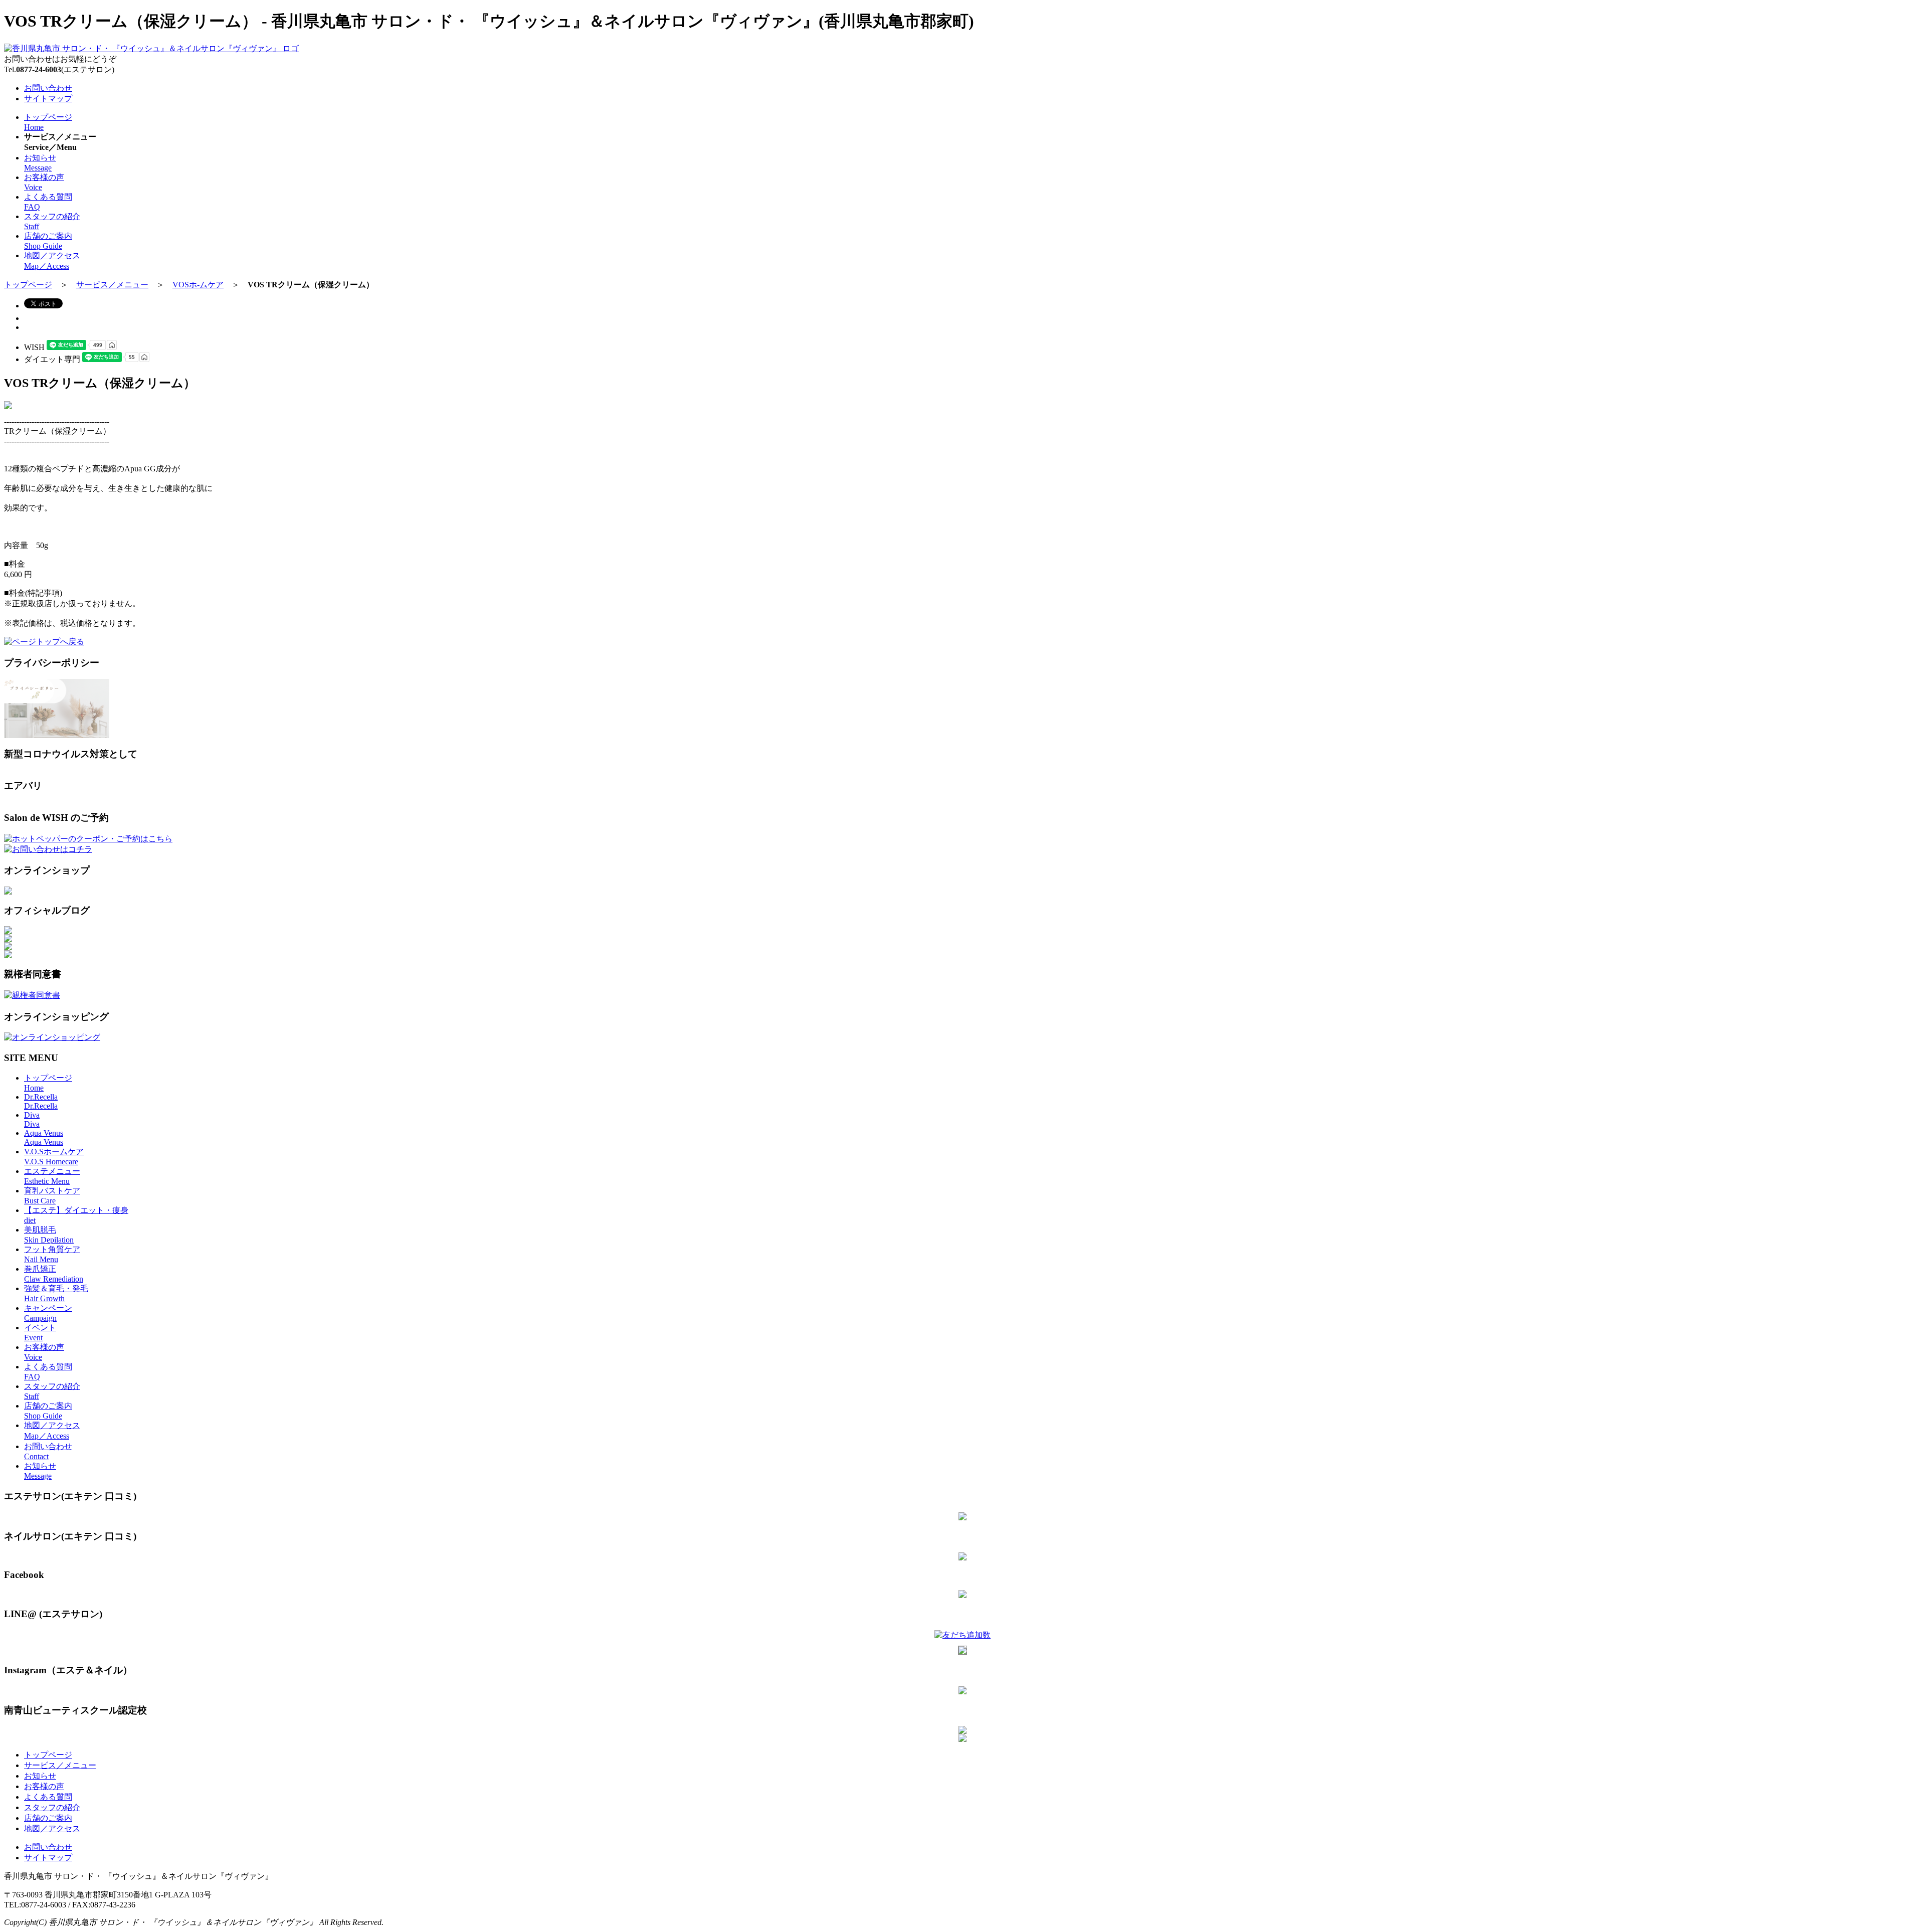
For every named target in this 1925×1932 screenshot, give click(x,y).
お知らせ (40, 1776)
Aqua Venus (44, 1137)
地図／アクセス (52, 1828)
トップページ (28, 285)
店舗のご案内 (48, 1818)
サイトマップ (48, 99)
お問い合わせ (48, 88)
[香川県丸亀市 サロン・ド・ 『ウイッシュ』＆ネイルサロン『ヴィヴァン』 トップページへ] (151, 48)
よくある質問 (48, 1797)
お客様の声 (44, 1786)
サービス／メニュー (112, 285)
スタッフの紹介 (52, 1807)
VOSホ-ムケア (198, 285)
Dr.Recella (41, 1101)
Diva (32, 1119)
